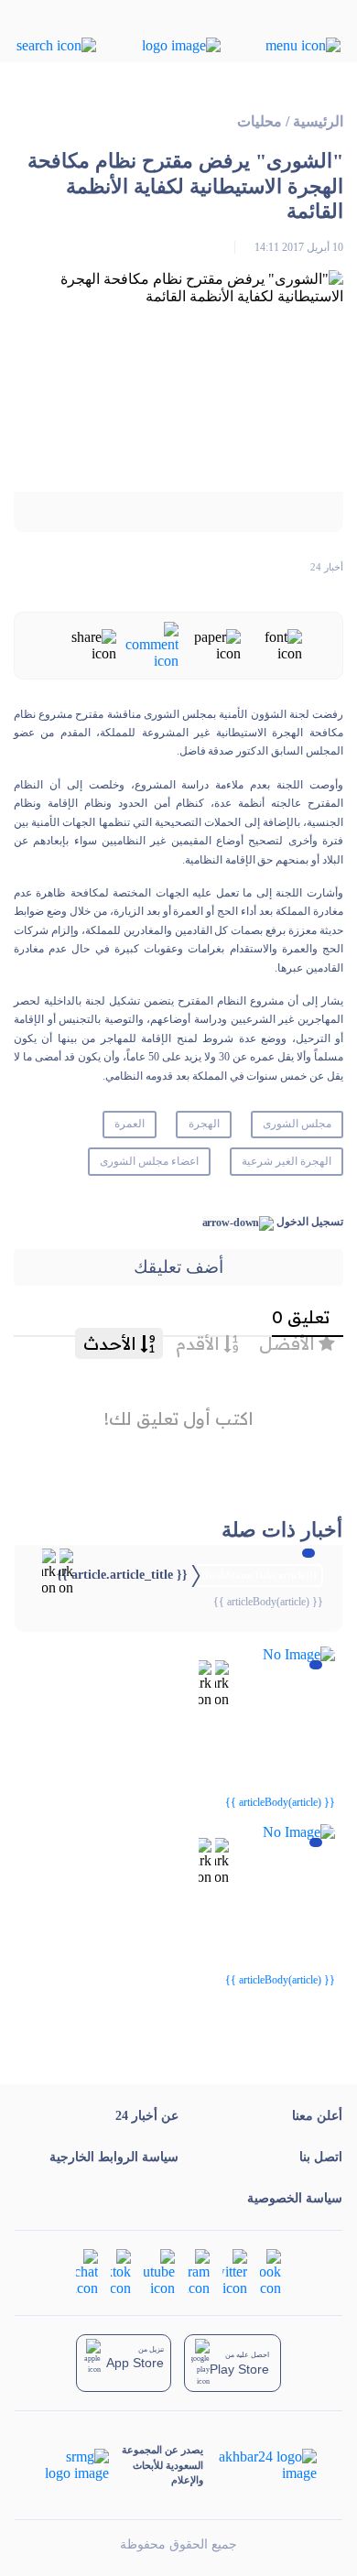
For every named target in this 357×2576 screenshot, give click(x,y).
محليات (260, 121)
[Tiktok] (121, 2272)
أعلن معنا (317, 2116)
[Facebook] (270, 2272)
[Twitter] (235, 2272)
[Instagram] (199, 2272)
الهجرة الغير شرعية (287, 1161)
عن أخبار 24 (147, 2116)
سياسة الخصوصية (295, 2198)
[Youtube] (159, 2272)
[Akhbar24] (260, 2465)
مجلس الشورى (297, 1124)
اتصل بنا (321, 2157)
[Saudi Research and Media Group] (76, 2465)
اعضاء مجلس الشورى (149, 1161)
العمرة (130, 1124)
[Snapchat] (87, 2272)
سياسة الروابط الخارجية (114, 2157)
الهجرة (204, 1124)
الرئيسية (318, 121)
